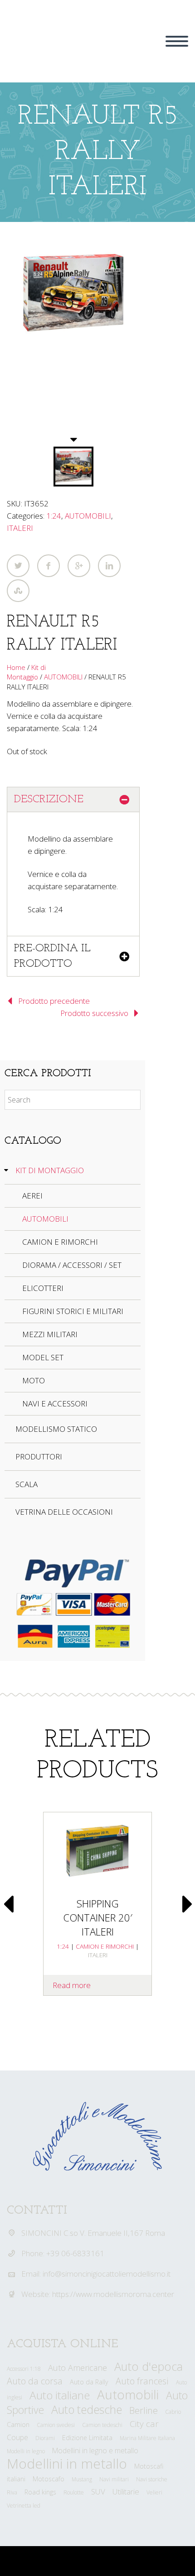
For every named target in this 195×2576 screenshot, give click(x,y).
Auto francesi (142, 2381)
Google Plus (79, 566)
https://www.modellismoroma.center (113, 2294)
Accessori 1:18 (24, 2369)
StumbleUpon (18, 591)
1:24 (54, 516)
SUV (98, 2492)
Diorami (45, 2438)
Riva (12, 2492)
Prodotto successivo (94, 1013)
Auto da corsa (35, 2381)
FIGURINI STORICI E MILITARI (73, 1311)
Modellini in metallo (67, 2463)
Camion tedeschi (102, 2425)
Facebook (49, 566)
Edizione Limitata (87, 2438)
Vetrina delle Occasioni (64, 1512)
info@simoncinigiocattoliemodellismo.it (107, 2274)
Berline (144, 2410)
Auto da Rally (89, 2382)
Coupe (17, 2437)
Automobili (128, 2394)
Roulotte (74, 2492)
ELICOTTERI (43, 1288)
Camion (18, 2424)
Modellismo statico (56, 1429)
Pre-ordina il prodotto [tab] (52, 956)
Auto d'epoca (149, 2366)
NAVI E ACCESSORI (55, 1404)
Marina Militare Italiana (147, 2438)
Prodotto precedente (54, 1001)
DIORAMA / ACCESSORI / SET (72, 1265)
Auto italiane (60, 2395)
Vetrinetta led (24, 2506)
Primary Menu (177, 41)
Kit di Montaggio (26, 672)
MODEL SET (43, 1357)
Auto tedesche (87, 2410)
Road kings (40, 2492)
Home (16, 667)
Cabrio (173, 2412)
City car (144, 2424)
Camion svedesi (56, 2425)
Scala (27, 1484)
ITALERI (20, 528)
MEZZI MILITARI (50, 1334)
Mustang (82, 2479)
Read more (72, 1985)
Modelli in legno (26, 2451)
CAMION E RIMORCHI (60, 1242)
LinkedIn (109, 566)
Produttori (39, 1457)
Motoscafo (49, 2479)
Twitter (18, 566)
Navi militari (114, 2479)
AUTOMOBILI (88, 516)
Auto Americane (78, 2368)
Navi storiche (152, 2479)
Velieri (154, 2492)
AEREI (32, 1196)
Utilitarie (126, 2492)
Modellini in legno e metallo (95, 2451)
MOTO (34, 1380)
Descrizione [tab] (49, 799)
